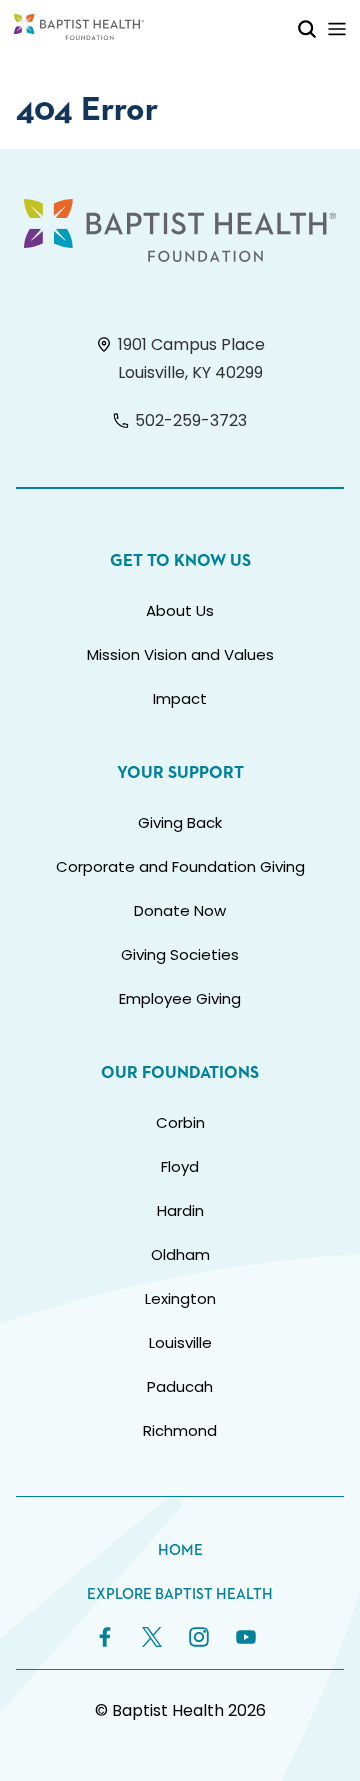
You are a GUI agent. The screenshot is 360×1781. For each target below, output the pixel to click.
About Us (180, 610)
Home (180, 1550)
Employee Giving (180, 998)
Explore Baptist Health (180, 1594)
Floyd (180, 1166)
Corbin (180, 1122)
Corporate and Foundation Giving (180, 866)
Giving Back (180, 822)
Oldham (180, 1254)
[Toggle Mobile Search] (307, 28)
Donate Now (180, 910)
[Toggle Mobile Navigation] (337, 28)
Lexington (180, 1298)
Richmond (180, 1430)
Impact (180, 698)
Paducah (180, 1386)
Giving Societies (180, 954)
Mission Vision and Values (180, 654)
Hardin (180, 1210)
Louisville (180, 1342)
